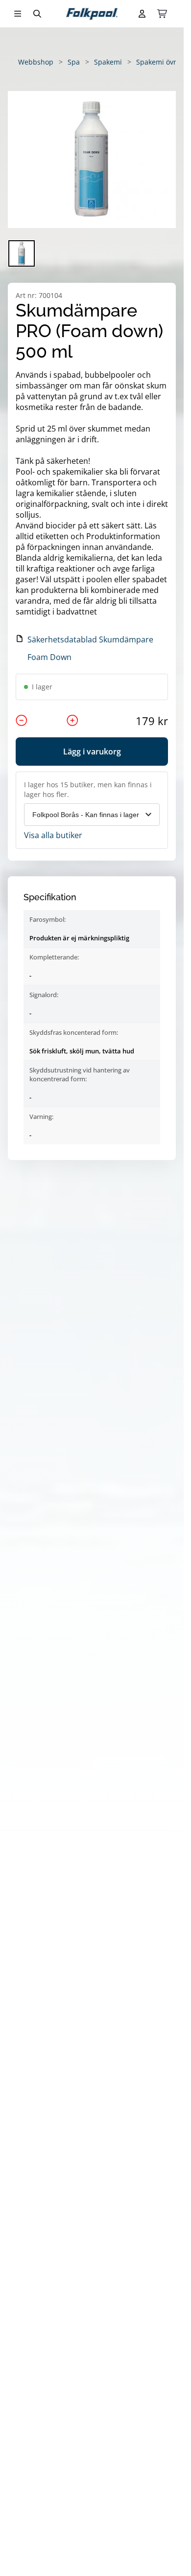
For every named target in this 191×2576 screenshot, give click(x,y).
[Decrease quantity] (22, 721)
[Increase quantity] (72, 721)
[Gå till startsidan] (92, 14)
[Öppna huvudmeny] (18, 14)
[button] (92, 160)
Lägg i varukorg (92, 752)
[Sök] (37, 14)
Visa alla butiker (53, 835)
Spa (74, 62)
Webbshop (36, 62)
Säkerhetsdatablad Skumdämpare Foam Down (90, 648)
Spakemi (108, 62)
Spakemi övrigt (160, 62)
